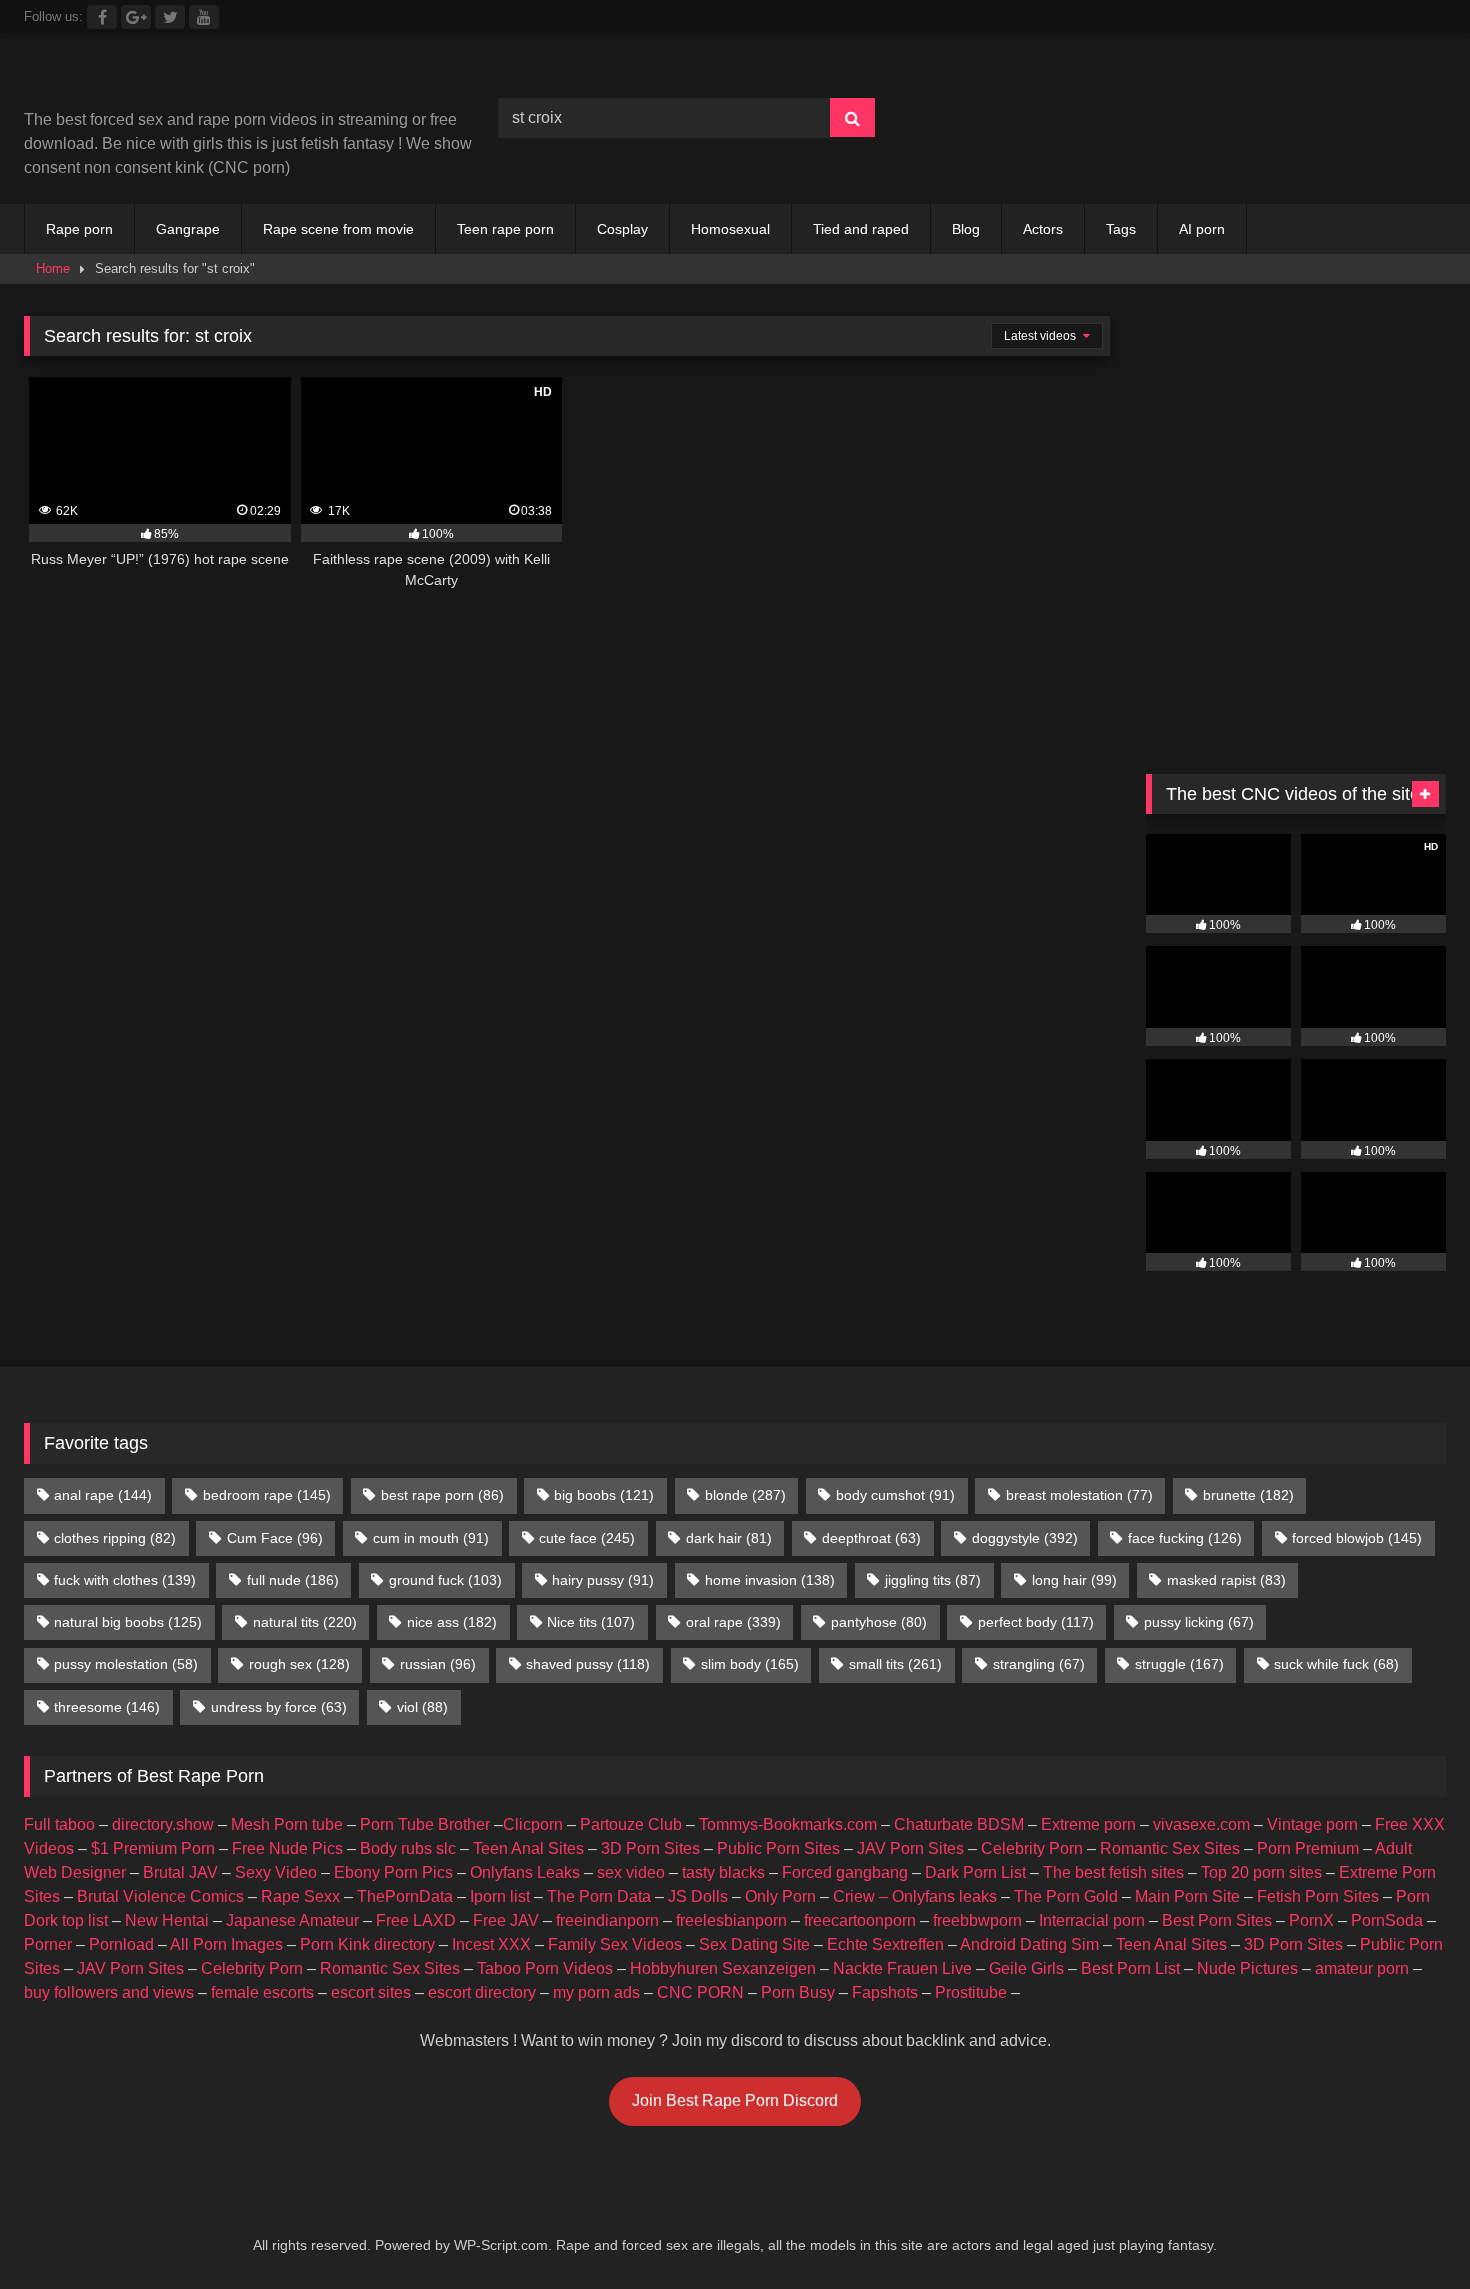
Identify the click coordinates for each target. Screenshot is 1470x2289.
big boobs (604, 1495)
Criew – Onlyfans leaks (915, 1896)
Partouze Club (631, 1824)
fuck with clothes (125, 1580)
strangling (1039, 1664)
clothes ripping (115, 1538)
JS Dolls (698, 1896)
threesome (107, 1707)
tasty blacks (723, 1872)
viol (422, 1707)
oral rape (733, 1622)
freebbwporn (977, 1920)
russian (438, 1664)
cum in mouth (431, 1538)
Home (53, 268)
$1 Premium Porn (153, 1848)
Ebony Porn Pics (393, 1872)
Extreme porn (1088, 1824)
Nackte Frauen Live (902, 1968)
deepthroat (871, 1538)
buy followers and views (109, 1992)
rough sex (299, 1664)
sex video (631, 1872)
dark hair (729, 1538)
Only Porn (780, 1896)
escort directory (482, 1992)
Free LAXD (416, 1920)
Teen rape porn (505, 229)
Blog (966, 229)
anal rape (103, 1495)
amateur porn (1362, 1968)
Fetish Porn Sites (1318, 1896)
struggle (1179, 1664)
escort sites (371, 1992)
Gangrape (188, 229)
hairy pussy (603, 1580)
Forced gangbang (845, 1872)
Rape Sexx (300, 1896)
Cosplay (622, 229)
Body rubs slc (408, 1848)
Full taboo (59, 1824)
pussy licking (1199, 1622)
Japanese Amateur (292, 1920)
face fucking (1185, 1538)
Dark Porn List (975, 1872)
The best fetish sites (1113, 1872)
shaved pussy (588, 1664)
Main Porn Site (1187, 1896)
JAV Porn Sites (910, 1848)
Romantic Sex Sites (1170, 1848)
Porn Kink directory (367, 1944)
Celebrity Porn (1032, 1848)
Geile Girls (1026, 1968)
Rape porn (79, 229)
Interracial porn (1092, 1920)
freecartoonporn (860, 1920)
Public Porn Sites (778, 1848)
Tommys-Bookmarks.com (788, 1824)
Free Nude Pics (287, 1848)
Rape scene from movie (338, 229)
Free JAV (506, 1920)
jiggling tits (933, 1580)
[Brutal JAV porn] (1296, 159)
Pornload (121, 1944)
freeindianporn (607, 1920)
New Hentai (167, 1920)
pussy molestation (126, 1664)
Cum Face (275, 1538)
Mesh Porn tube (287, 1824)
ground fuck (445, 1580)
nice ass (452, 1622)
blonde (745, 1495)
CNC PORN (700, 1992)
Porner (48, 1944)
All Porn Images (226, 1944)
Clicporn (533, 1824)
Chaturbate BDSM (959, 1824)
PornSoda (1387, 1920)
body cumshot (895, 1495)
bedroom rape (267, 1495)
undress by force (279, 1707)
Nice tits (591, 1622)
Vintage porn (1312, 1824)
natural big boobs (128, 1622)
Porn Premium (1308, 1848)
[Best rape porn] (188, 78)
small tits (895, 1664)
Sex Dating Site (754, 1944)
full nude (293, 1580)
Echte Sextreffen (885, 1944)
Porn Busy (798, 1992)
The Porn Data (599, 1896)
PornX (1311, 1920)
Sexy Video (276, 1872)
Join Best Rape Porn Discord (735, 2100)
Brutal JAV (180, 1872)
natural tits (305, 1622)
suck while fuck (1336, 1664)
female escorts (262, 1992)
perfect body (1036, 1622)
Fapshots (885, 1992)
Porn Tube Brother (425, 1824)
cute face (587, 1538)
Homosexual (730, 229)
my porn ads (596, 1992)
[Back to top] (1408, 2229)
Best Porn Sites (1217, 1920)
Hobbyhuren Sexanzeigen (723, 1968)
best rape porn (442, 1495)
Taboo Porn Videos (545, 1968)
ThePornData (405, 1896)
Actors (1043, 229)
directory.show (163, 1824)
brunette (1248, 1495)
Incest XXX (491, 1944)
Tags (1121, 229)
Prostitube (971, 1992)
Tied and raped (861, 229)
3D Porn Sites (650, 1848)
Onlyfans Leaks (525, 1872)
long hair (1074, 1580)
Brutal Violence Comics (160, 1896)
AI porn (1202, 229)
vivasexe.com (1201, 1824)
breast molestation (1079, 1495)
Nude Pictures (1247, 1968)
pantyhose (879, 1622)
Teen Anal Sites (528, 1848)
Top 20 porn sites (1261, 1872)
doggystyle (1025, 1538)
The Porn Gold (1066, 1896)
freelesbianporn (731, 1920)
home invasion (770, 1580)
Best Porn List (1130, 1968)
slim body (750, 1664)
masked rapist (1226, 1580)
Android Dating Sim (1029, 1944)
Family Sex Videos (615, 1944)
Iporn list (500, 1896)
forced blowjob (1357, 1538)
